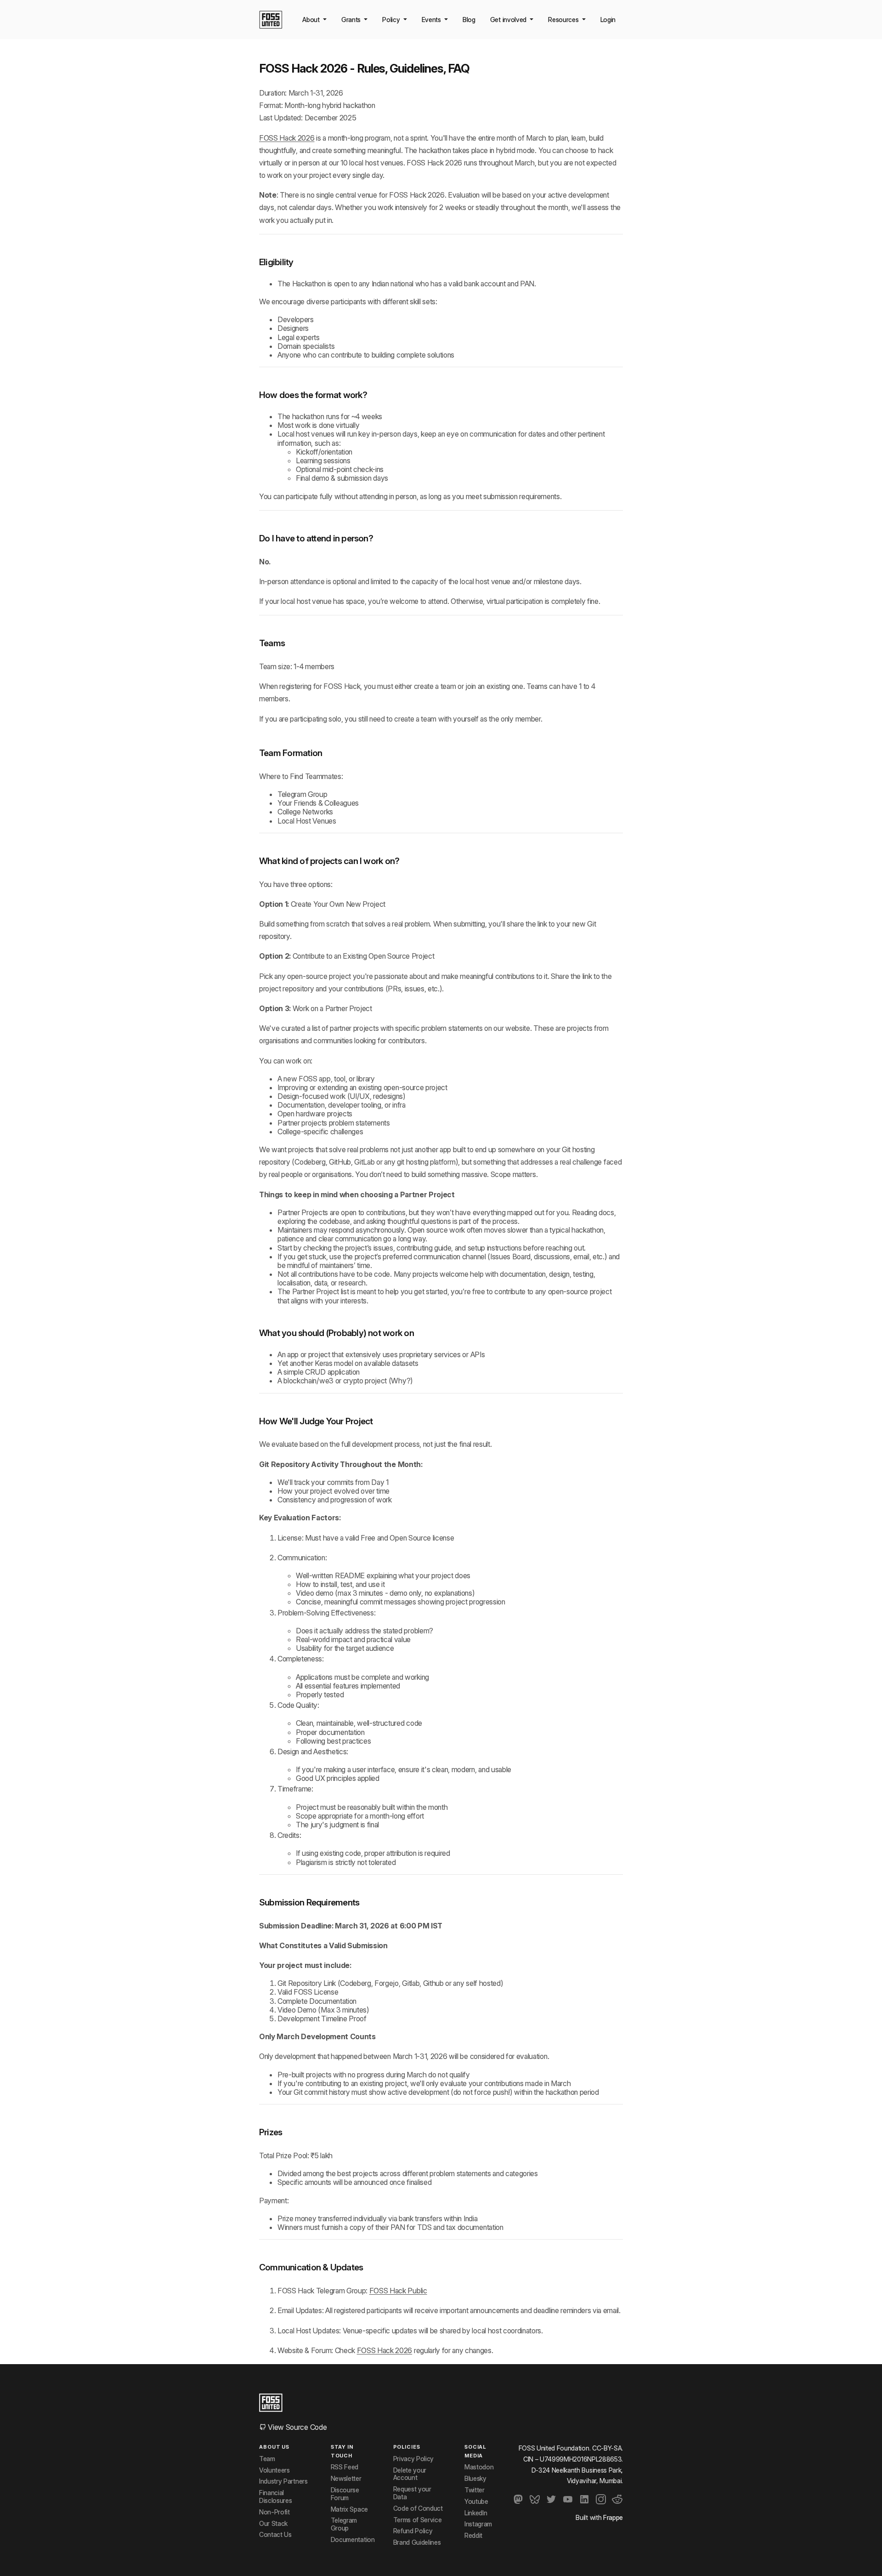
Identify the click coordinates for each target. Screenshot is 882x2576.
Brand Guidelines (417, 2542)
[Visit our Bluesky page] (535, 2499)
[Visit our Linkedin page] (584, 2499)
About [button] (312, 20)
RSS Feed (345, 2467)
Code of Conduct (418, 2508)
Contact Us (275, 2535)
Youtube (476, 2502)
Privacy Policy (414, 2459)
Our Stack (273, 2524)
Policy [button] (392, 20)
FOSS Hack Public (398, 2291)
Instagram (478, 2524)
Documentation (353, 2540)
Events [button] (432, 20)
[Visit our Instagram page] (601, 2499)
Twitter (475, 2490)
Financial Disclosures (275, 2497)
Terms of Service (418, 2520)
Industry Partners (283, 2481)
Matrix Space (349, 2509)
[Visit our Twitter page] (551, 2499)
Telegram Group (302, 794)
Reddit (473, 2536)
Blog (469, 20)
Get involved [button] (509, 20)
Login (608, 20)
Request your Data (412, 2493)
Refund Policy (413, 2531)
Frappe (613, 2517)
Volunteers (274, 2470)
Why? (401, 1381)
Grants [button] (352, 20)
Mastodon (479, 2467)
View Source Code (297, 2427)
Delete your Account (410, 2474)
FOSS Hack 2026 (287, 138)
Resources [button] (564, 20)
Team (267, 2459)
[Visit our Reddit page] (617, 2499)
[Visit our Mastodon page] (518, 2499)
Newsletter (346, 2479)
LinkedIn (476, 2513)
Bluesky (475, 2479)
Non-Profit (274, 2512)
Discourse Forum (345, 2494)
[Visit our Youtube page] (568, 2499)
